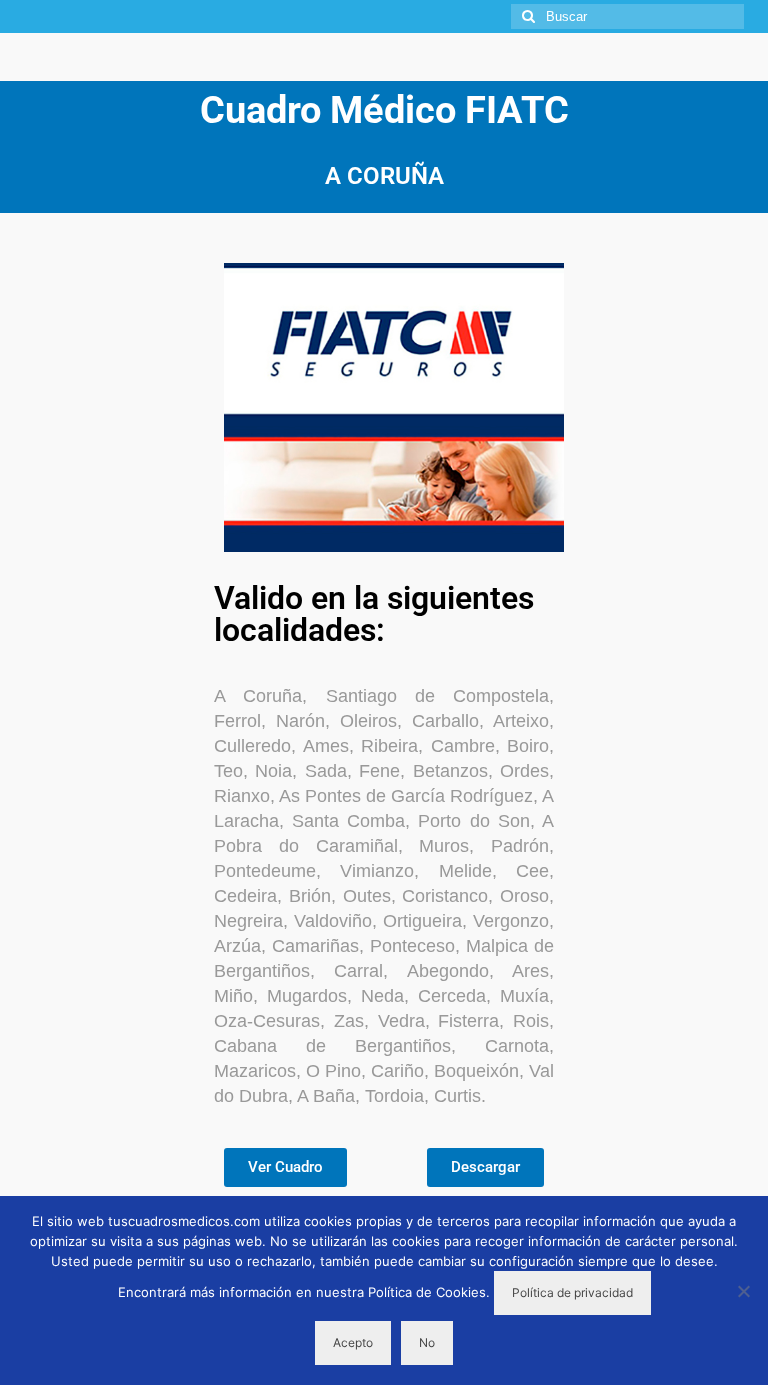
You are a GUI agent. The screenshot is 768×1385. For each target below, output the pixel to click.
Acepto (353, 1342)
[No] (743, 1291)
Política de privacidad (572, 1292)
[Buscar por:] (627, 16)
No (427, 1342)
